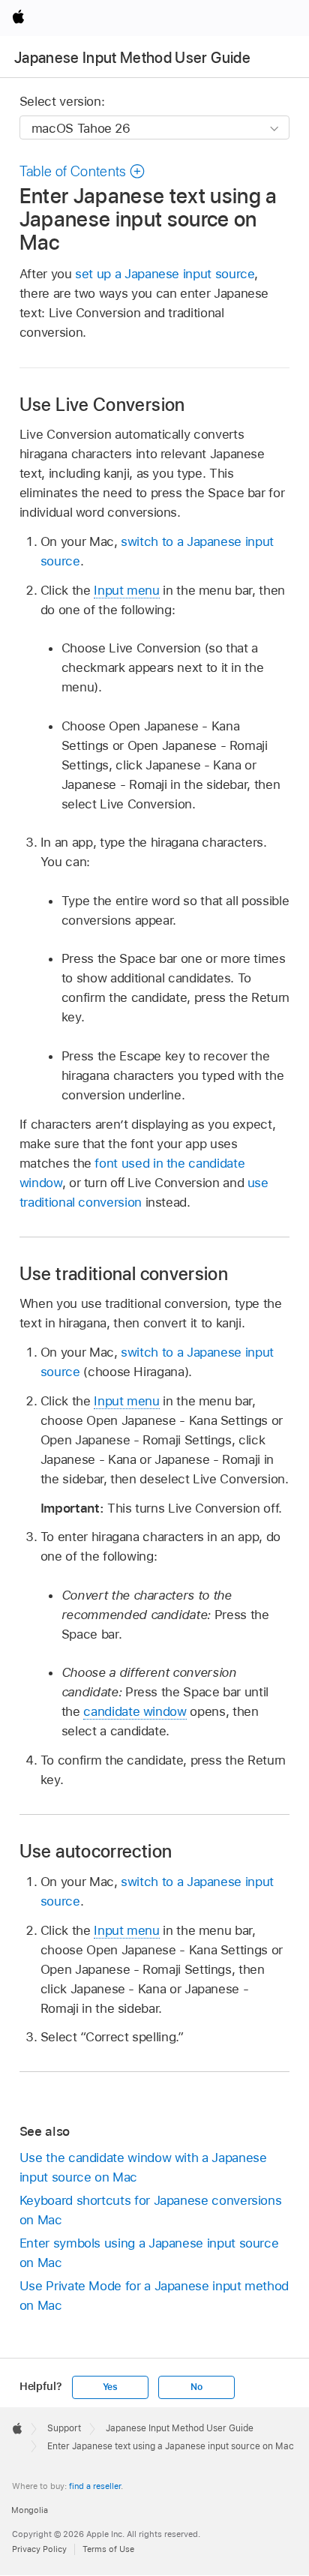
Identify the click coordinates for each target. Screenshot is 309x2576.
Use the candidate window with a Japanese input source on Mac (143, 2167)
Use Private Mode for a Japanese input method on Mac (154, 2296)
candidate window (135, 1711)
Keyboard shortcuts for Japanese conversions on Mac (151, 2210)
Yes (110, 2387)
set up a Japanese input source (165, 274)
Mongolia (30, 2510)
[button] (82, 171)
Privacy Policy (39, 2549)
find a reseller (95, 2486)
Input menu (126, 590)
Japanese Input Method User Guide (132, 58)
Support (64, 2428)
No (196, 2387)
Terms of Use (108, 2549)
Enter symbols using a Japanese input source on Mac (149, 2253)
